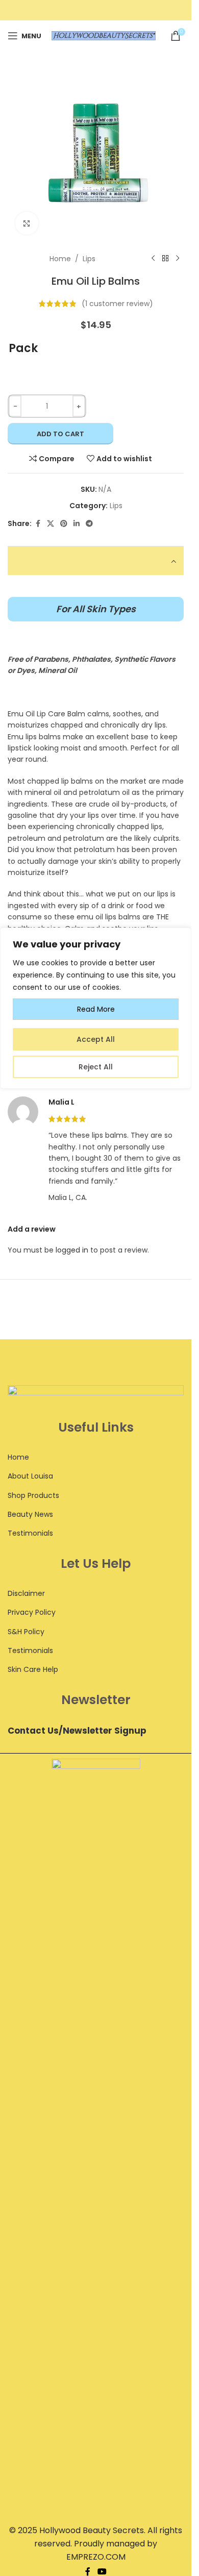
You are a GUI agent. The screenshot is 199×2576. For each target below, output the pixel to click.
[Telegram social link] (89, 524)
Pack (23, 348)
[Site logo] (104, 35)
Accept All (96, 1039)
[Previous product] (153, 259)
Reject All (96, 1067)
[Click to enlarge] (27, 223)
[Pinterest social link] (64, 524)
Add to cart (60, 434)
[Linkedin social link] (77, 524)
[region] (96, 1752)
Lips (89, 259)
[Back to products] (165, 259)
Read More (96, 1009)
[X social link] (51, 524)
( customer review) (117, 304)
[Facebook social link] (38, 524)
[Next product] (178, 259)
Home (60, 259)
